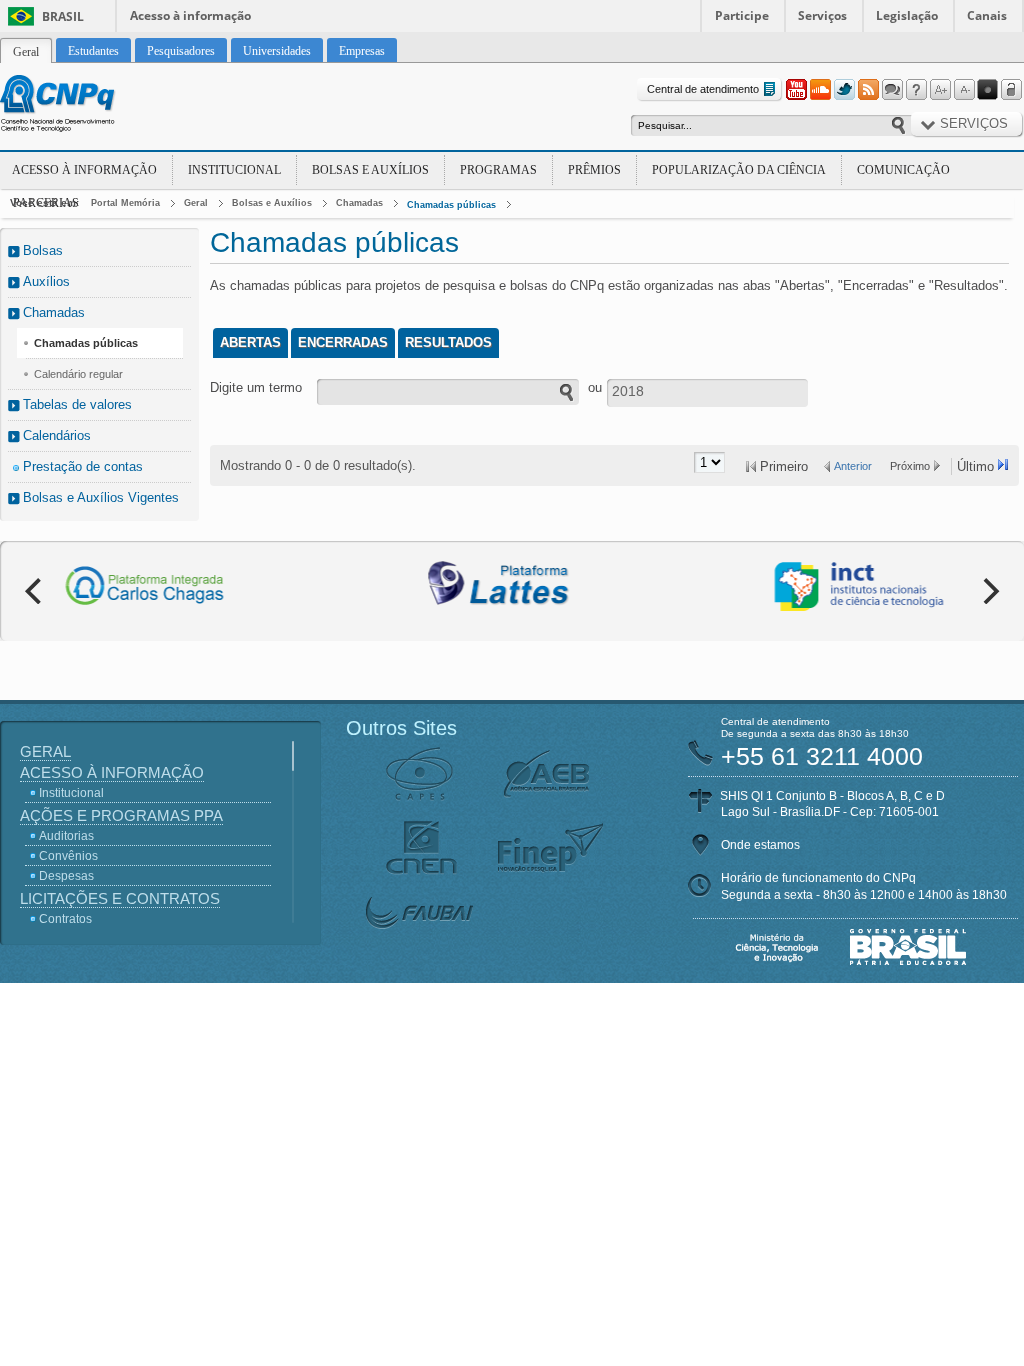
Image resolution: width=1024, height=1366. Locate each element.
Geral (196, 203)
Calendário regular (78, 374)
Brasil (63, 16)
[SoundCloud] (820, 90)
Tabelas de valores (77, 404)
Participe (742, 15)
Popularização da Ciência (739, 170)
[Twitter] (844, 90)
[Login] (1012, 90)
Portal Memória (125, 203)
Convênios (68, 856)
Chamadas (359, 203)
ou (595, 387)
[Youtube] (796, 90)
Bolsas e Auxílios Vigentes (101, 497)
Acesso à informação (190, 15)
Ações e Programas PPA (121, 815)
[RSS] (868, 90)
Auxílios (46, 281)
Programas (498, 170)
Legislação (907, 15)
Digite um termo (256, 387)
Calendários (57, 435)
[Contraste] (988, 90)
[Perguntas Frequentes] (916, 90)
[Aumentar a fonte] (940, 90)
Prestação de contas (83, 466)
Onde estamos (760, 845)
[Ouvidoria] (892, 90)
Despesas (66, 876)
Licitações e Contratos (120, 898)
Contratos (65, 919)
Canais (987, 15)
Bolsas (43, 250)
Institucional (234, 170)
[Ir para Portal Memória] (82, 106)
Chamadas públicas (451, 205)
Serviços (822, 15)
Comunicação (903, 170)
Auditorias (66, 836)
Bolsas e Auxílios (370, 170)
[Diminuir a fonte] (964, 90)
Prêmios (594, 170)
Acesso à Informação (84, 170)
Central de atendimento (703, 89)
